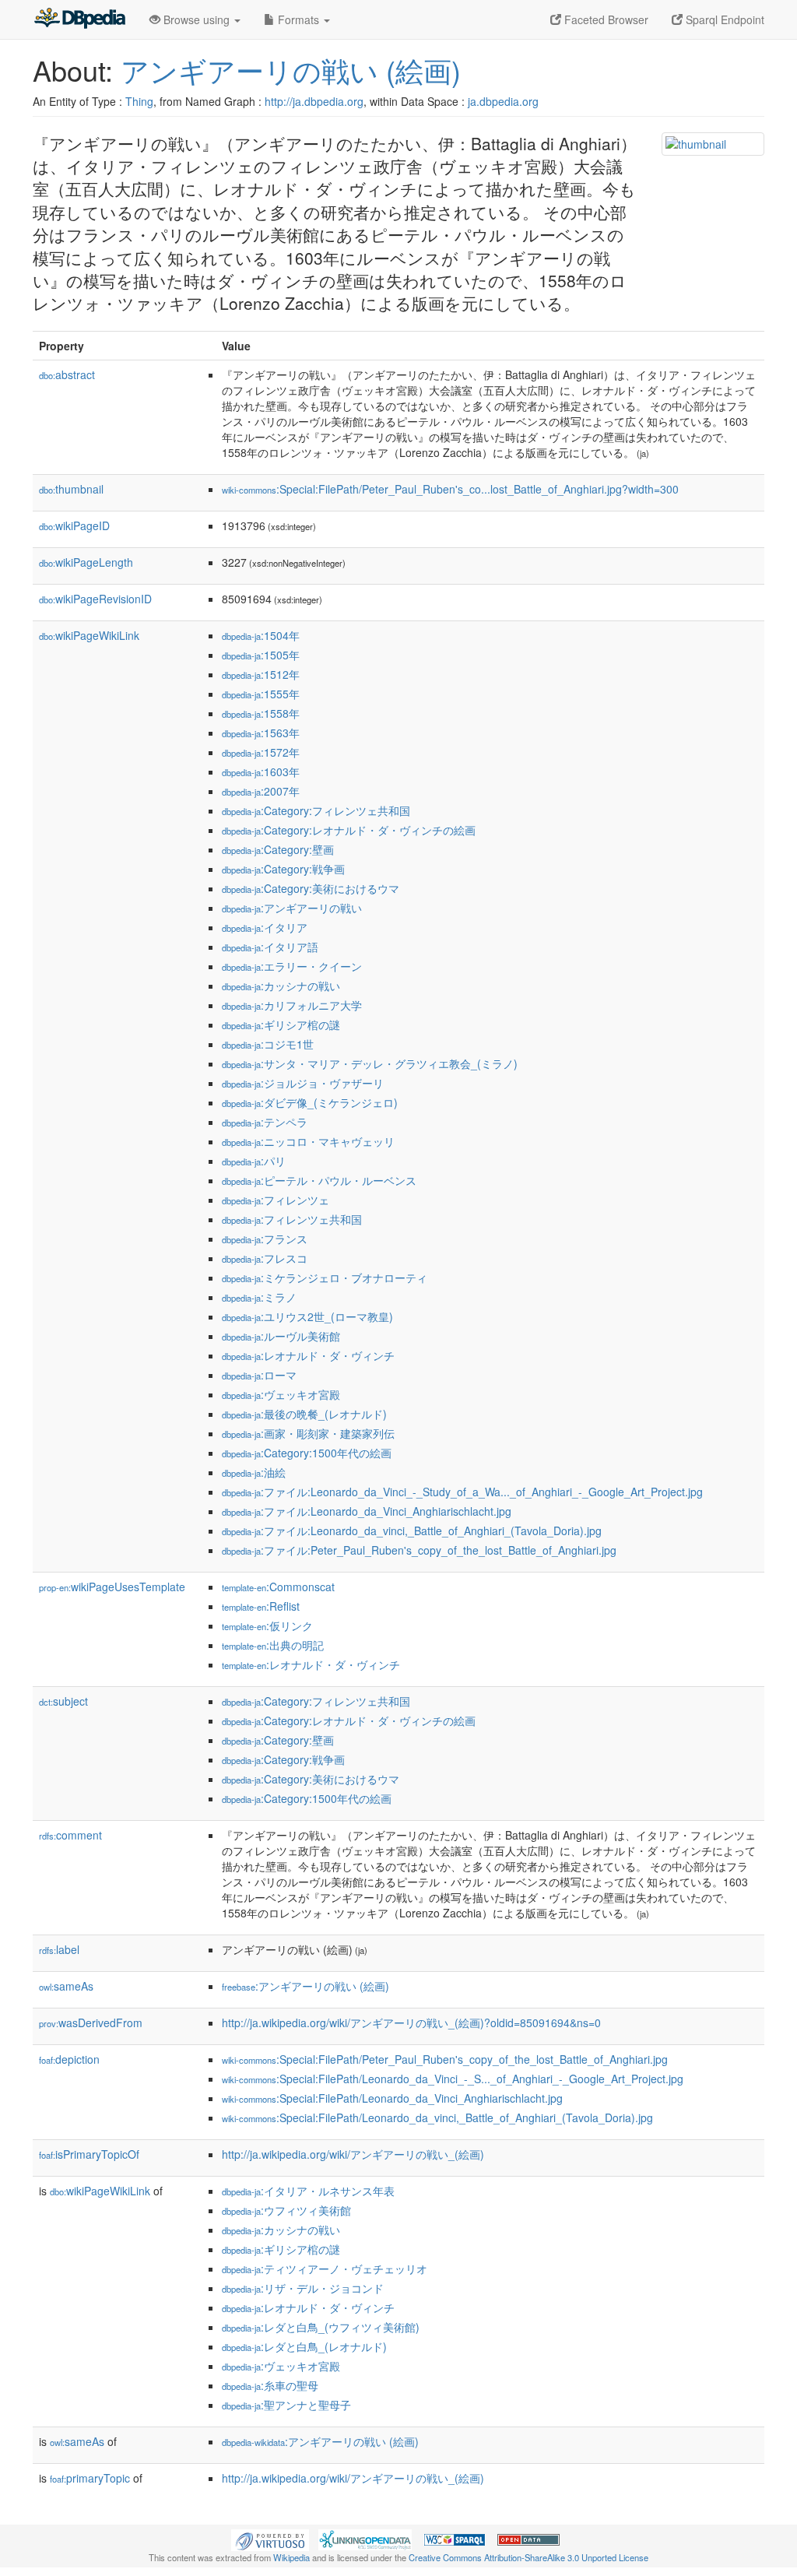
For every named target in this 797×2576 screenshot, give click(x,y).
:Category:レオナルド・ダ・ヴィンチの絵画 (349, 830)
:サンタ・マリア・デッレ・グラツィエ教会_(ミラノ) (370, 1063)
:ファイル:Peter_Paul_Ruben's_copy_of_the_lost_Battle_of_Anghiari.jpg (419, 1550)
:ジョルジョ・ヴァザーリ (303, 1083)
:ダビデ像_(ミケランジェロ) (310, 1102)
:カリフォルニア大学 (292, 1005)
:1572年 (261, 752)
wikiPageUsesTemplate (112, 1587)
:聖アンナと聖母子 (286, 2405)
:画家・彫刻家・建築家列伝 (308, 1433)
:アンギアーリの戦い (292, 908)
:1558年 (261, 713)
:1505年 (261, 655)
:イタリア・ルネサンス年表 (308, 2191)
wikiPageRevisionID (95, 599)
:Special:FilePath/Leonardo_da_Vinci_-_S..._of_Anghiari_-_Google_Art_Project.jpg (453, 2079)
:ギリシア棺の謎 (281, 1024)
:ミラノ (259, 1297)
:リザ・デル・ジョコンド (303, 2288)
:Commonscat (278, 1587)
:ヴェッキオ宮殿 (281, 1394)
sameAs (66, 1986)
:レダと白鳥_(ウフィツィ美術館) (321, 2327)
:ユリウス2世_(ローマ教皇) (307, 1316)
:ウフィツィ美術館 (286, 2210)
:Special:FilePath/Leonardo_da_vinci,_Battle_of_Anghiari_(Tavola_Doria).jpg (437, 2117)
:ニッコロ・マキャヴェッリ (308, 1141)
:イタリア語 (270, 947)
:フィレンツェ (276, 1200)
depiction (69, 2059)
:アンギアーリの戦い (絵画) (305, 1986)
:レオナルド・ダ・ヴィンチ (308, 1355)
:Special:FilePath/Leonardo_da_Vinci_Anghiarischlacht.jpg (392, 2098)
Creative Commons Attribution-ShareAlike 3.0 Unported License (528, 2557)
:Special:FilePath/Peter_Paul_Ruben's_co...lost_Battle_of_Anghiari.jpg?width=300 (450, 489)
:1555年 (261, 694)
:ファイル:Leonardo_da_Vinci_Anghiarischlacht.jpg (367, 1511)
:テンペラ (265, 1122)
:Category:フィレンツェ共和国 (316, 810)
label (59, 1949)
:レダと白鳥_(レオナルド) (304, 2346)
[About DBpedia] (79, 19)
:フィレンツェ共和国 (292, 1219)
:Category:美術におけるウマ (311, 888)
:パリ (254, 1161)
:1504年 (261, 635)
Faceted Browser (605, 19)
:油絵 (254, 1472)
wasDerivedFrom (91, 2022)
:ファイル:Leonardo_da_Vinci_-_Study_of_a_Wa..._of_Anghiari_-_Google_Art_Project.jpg (462, 1492)
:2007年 (261, 791)
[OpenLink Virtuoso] (270, 2538)
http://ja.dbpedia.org (314, 101)
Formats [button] (298, 19)
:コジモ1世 (268, 1044)
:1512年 (261, 674)
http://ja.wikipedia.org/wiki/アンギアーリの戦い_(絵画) (353, 2154)
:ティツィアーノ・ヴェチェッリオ (325, 2268)
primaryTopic (90, 2478)
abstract (67, 374)
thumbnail (71, 489)
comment (70, 1835)
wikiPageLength (86, 562)
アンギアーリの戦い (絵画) (291, 70)
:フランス (265, 1239)
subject (63, 1701)
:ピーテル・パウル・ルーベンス (319, 1180)
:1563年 (261, 733)
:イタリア (265, 927)
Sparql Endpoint (723, 19)
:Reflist (261, 1606)
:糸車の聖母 (270, 2385)
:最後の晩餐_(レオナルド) (304, 1414)
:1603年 (261, 771)
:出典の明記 (273, 1645)
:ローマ (259, 1375)
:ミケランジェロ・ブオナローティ (325, 1277)
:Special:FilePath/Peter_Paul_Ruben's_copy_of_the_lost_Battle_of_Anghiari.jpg (445, 2059)
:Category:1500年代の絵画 (307, 1453)
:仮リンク (267, 1625)
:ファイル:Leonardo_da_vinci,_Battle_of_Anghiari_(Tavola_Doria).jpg (412, 1530)
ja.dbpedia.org (503, 101)
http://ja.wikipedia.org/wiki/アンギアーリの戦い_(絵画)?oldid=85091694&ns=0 (411, 2022)
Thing (139, 101)
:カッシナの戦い (281, 986)
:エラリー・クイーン (292, 966)
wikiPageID (74, 525)
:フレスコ (265, 1258)
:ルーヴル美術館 (281, 1336)
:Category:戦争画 (283, 869)
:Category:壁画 (278, 849)
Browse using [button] (197, 19)
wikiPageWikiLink (89, 635)
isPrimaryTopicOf (89, 2154)
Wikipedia (291, 2557)
